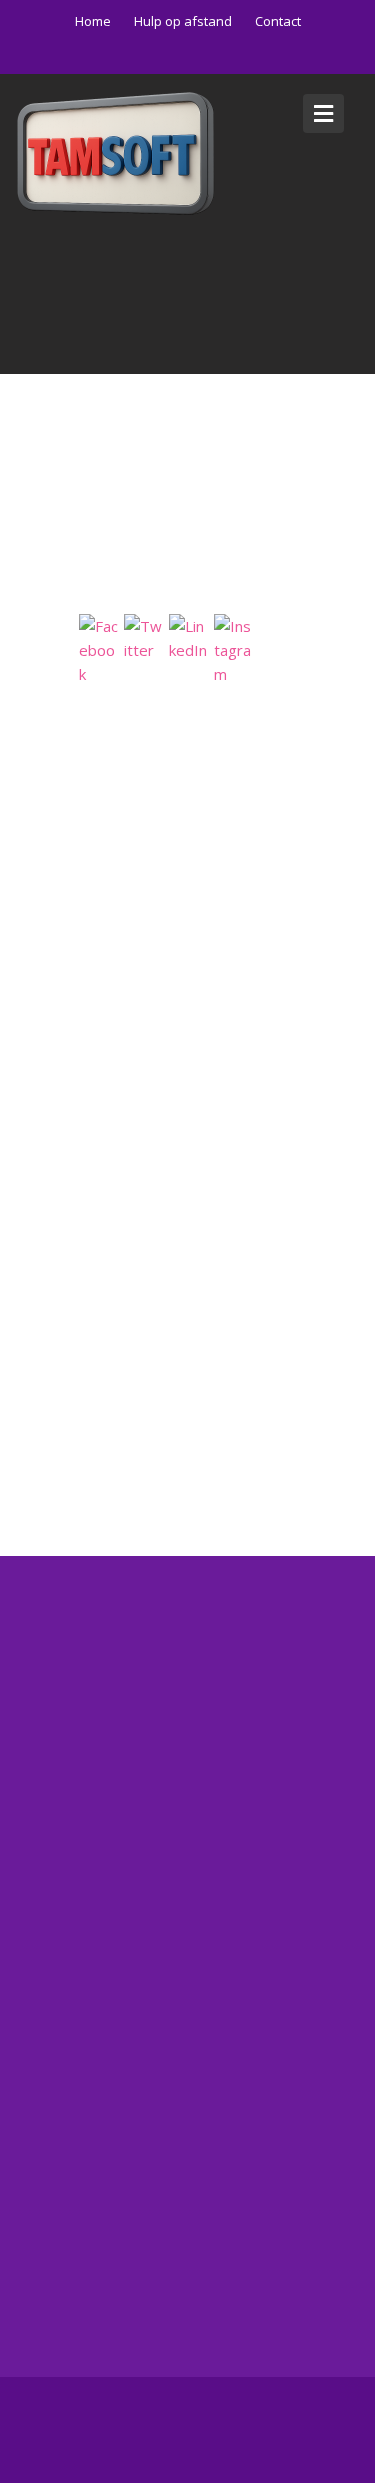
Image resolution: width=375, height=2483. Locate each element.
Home (93, 21)
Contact (278, 21)
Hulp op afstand (183, 21)
